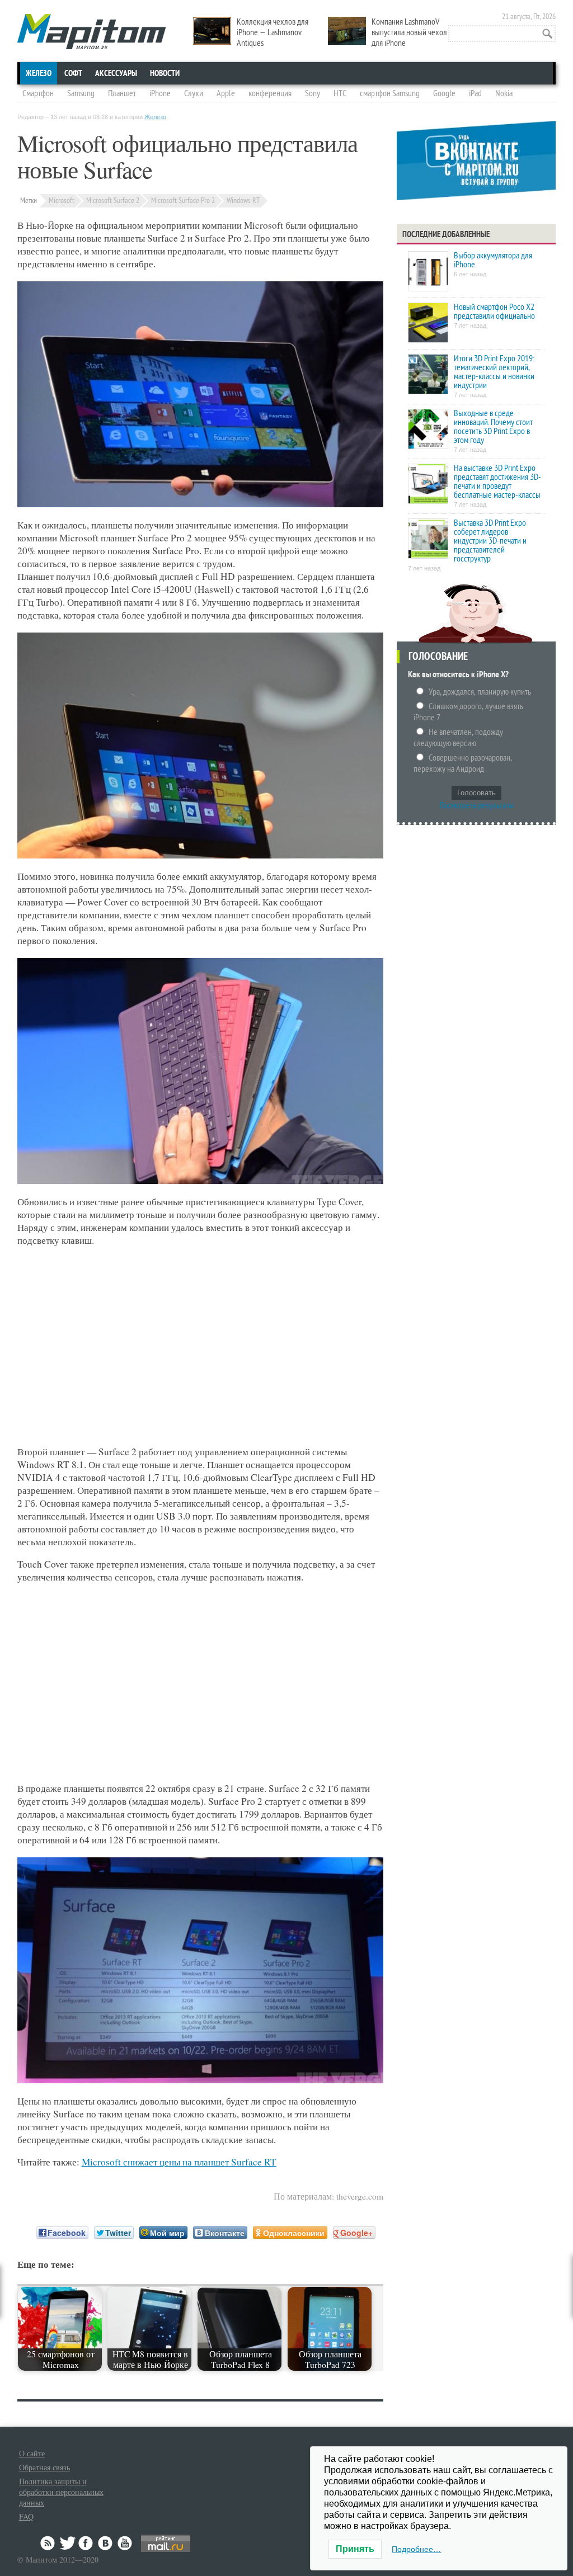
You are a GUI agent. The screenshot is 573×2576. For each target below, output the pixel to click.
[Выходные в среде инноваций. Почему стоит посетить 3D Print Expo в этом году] (428, 430)
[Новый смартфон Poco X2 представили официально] (428, 324)
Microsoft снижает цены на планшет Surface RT (179, 2162)
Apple (226, 93)
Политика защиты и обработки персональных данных (61, 2492)
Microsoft (62, 200)
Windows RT (243, 200)
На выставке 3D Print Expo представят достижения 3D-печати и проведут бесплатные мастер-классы (497, 482)
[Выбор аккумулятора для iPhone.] (428, 272)
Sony (313, 93)
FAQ (26, 2516)
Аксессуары (116, 73)
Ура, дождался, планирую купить (480, 692)
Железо (39, 73)
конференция (270, 93)
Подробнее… (416, 2549)
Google (444, 93)
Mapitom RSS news (49, 2543)
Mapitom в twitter (68, 2543)
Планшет (122, 93)
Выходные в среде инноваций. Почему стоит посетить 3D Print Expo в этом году (493, 427)
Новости (165, 73)
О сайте (32, 2453)
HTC (340, 93)
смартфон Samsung (390, 93)
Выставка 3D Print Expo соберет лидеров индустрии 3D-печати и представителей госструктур (490, 541)
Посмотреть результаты (476, 805)
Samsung (81, 93)
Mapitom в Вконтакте (106, 2543)
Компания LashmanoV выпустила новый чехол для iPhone (409, 32)
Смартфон (38, 93)
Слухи (194, 93)
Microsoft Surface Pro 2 (183, 200)
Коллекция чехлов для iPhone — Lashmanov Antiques (273, 32)
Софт (73, 73)
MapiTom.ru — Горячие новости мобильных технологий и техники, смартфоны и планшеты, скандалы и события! (91, 32)
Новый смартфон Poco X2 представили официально (494, 312)
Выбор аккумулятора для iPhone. (493, 260)
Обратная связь (44, 2467)
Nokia (504, 93)
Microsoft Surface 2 (113, 200)
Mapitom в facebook (87, 2543)
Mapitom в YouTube (125, 2543)
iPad (475, 93)
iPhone (160, 93)
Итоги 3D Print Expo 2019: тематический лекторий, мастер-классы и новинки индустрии (494, 372)
